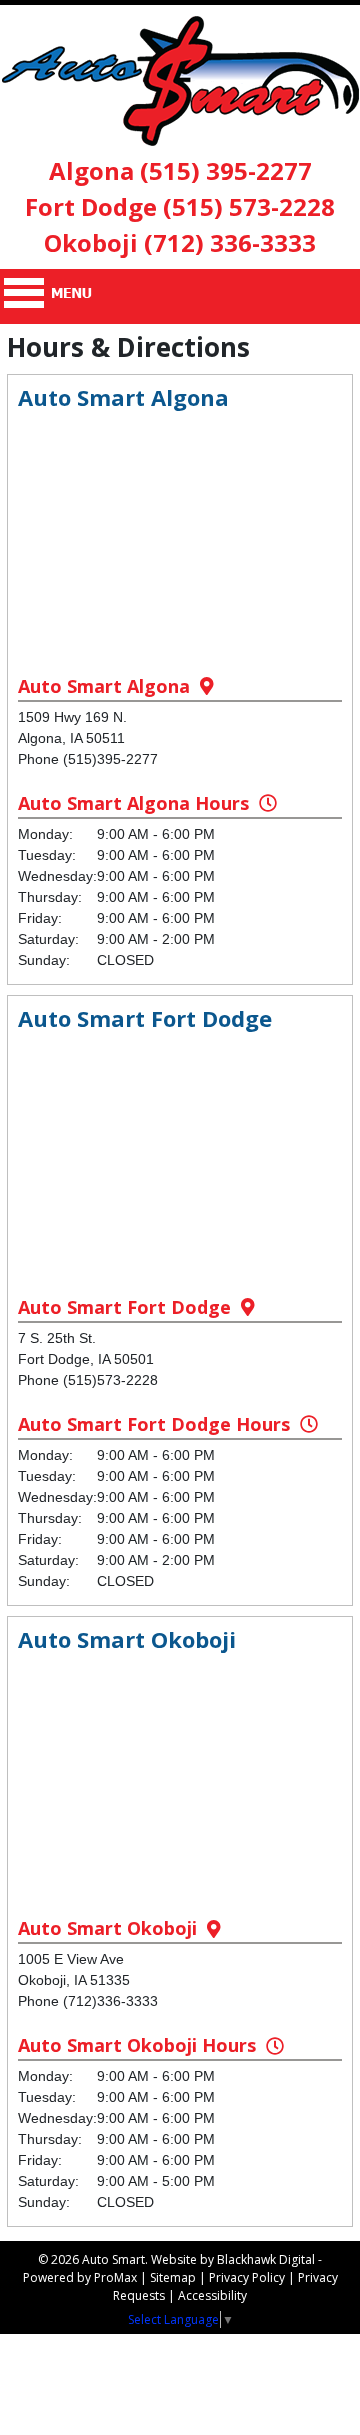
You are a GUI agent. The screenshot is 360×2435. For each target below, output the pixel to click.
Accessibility (212, 2295)
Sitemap (173, 2277)
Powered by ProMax (80, 2277)
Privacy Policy (247, 2277)
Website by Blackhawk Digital (233, 2259)
